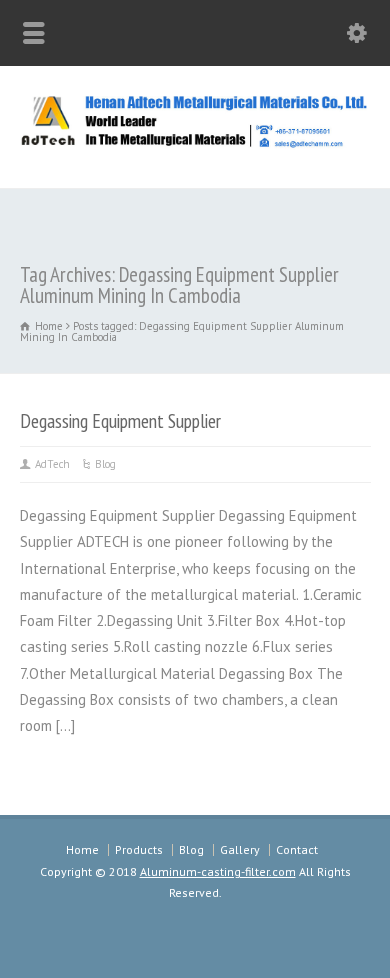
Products (139, 849)
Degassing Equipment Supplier (120, 420)
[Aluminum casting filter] (195, 144)
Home (82, 849)
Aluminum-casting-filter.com (218, 871)
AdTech (52, 464)
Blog (105, 464)
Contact (297, 849)
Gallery (240, 849)
